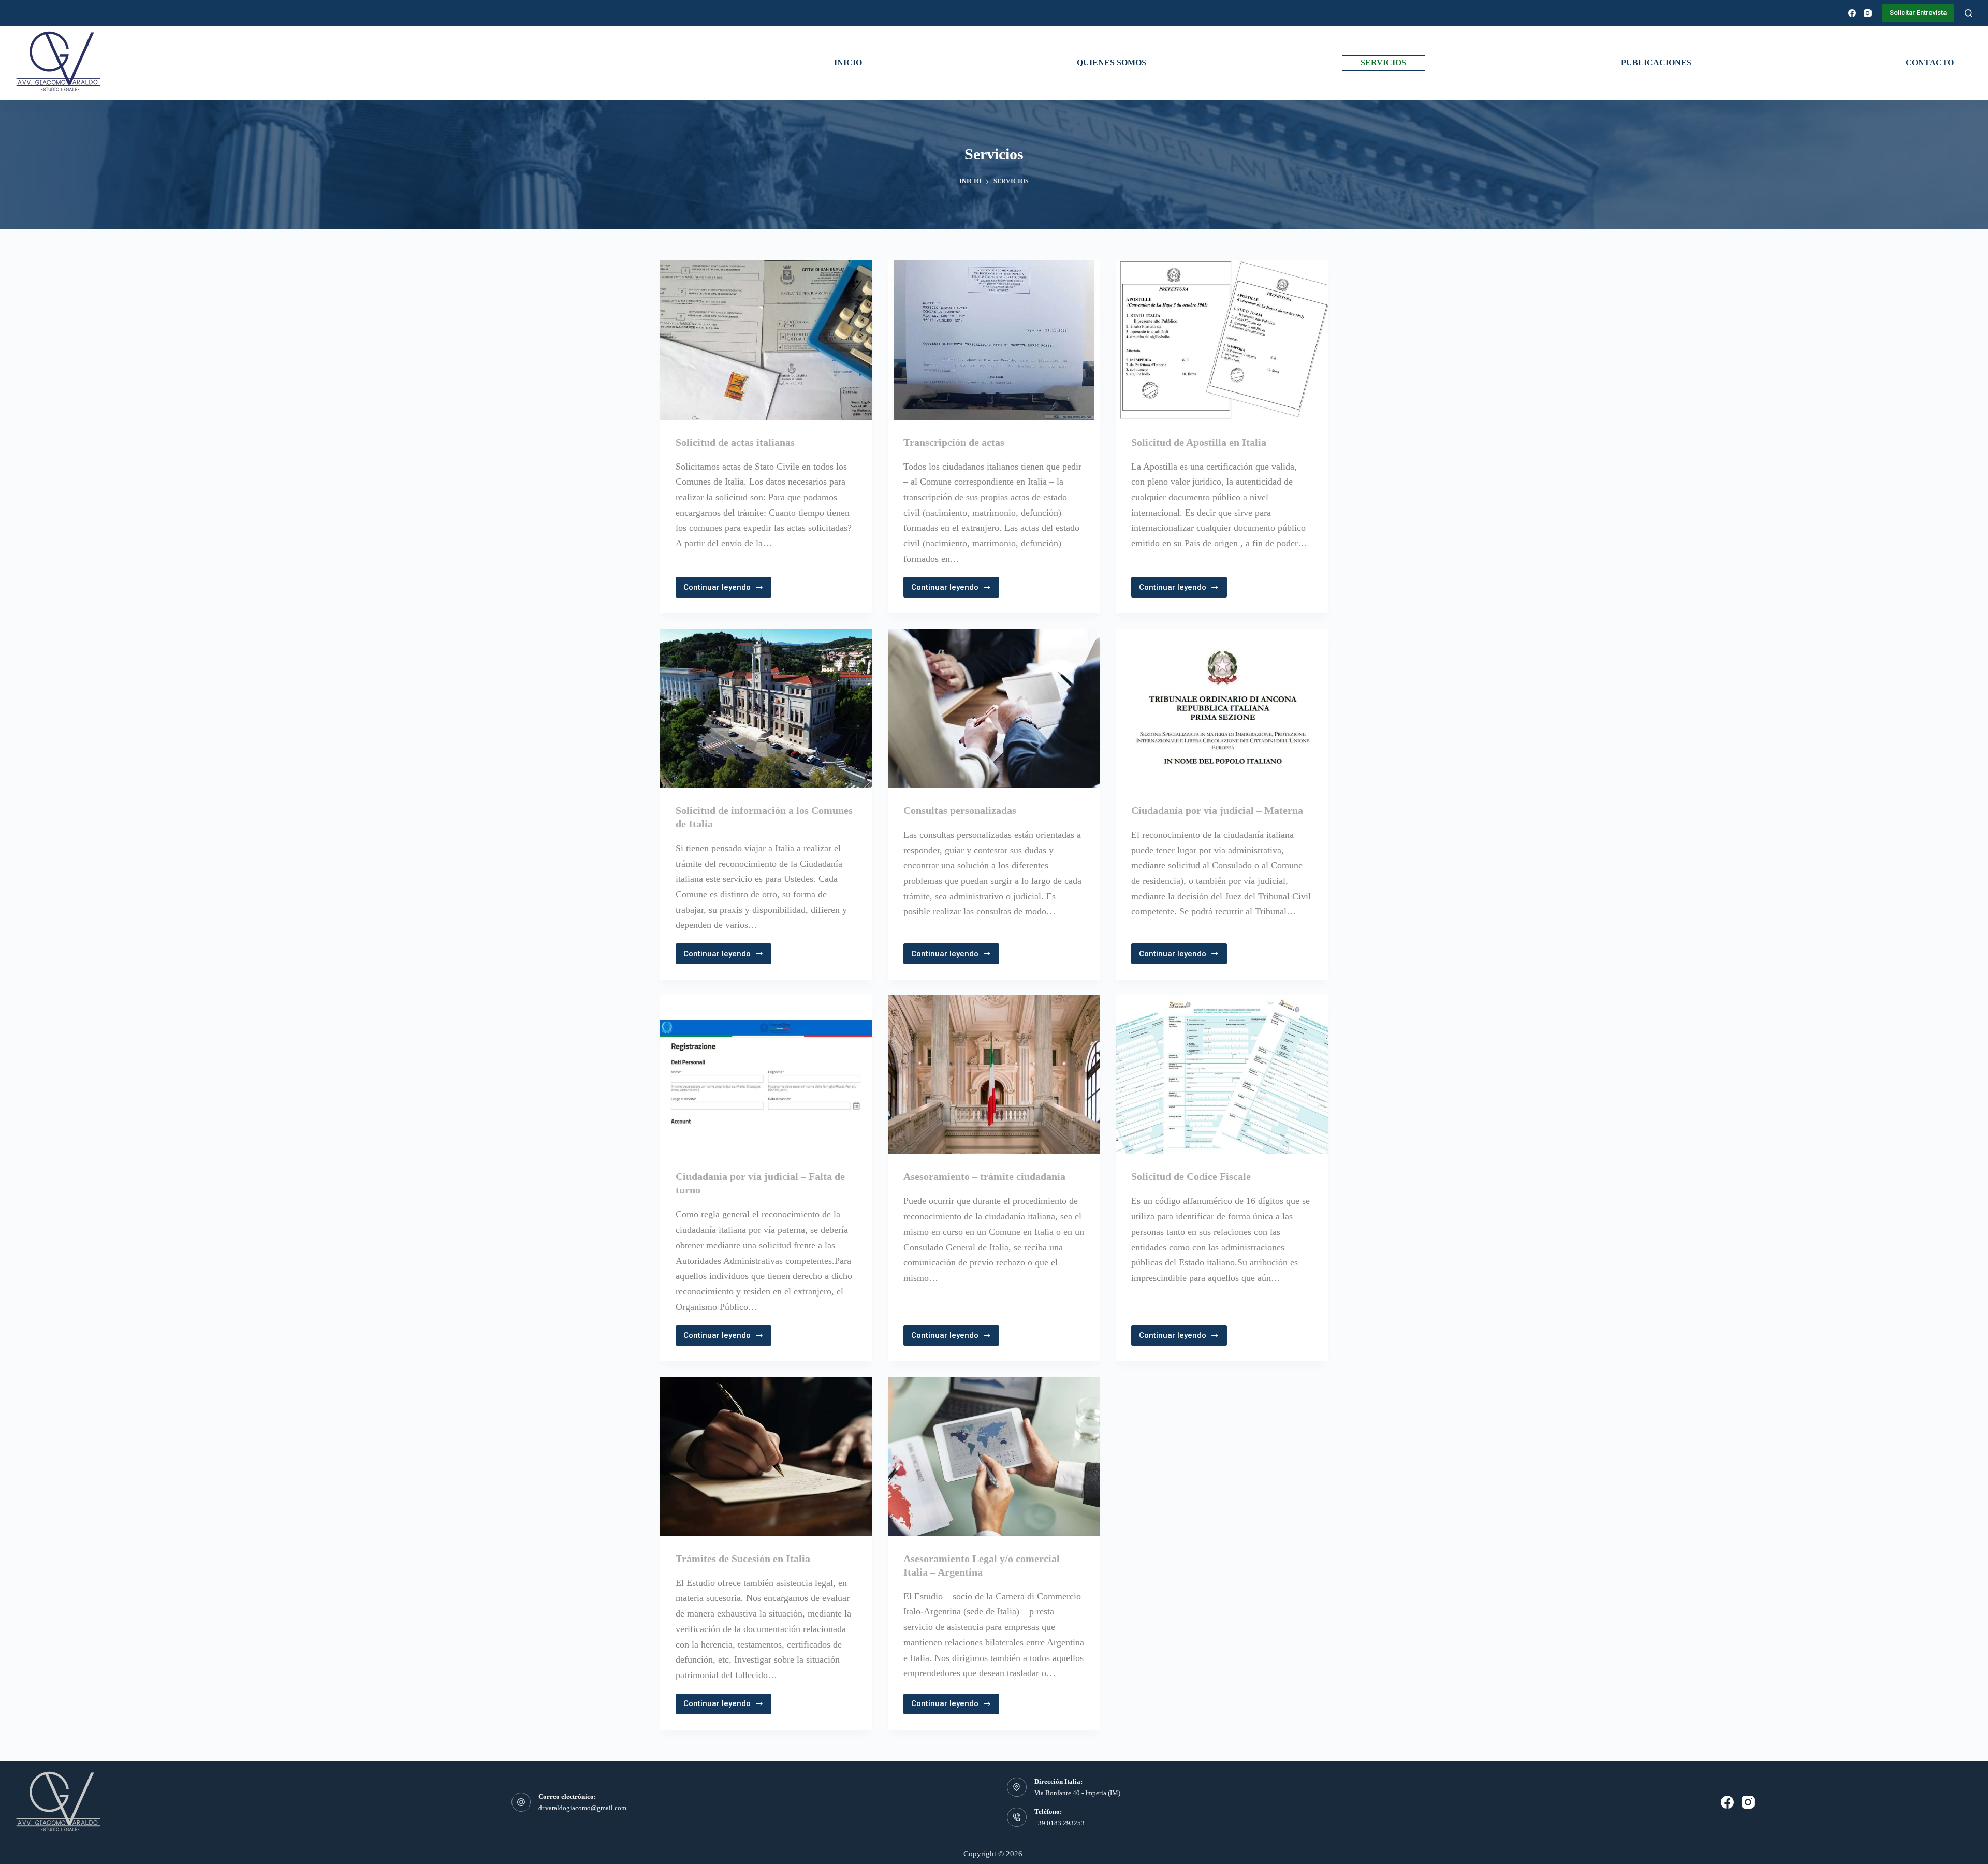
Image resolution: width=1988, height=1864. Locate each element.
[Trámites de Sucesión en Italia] (766, 1457)
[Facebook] (1852, 13)
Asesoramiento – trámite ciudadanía (984, 1176)
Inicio (848, 62)
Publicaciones (1656, 62)
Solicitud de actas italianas (735, 442)
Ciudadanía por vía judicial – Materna (1217, 810)
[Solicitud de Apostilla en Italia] (1222, 340)
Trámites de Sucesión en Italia (743, 1559)
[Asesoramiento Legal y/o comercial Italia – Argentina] (994, 1457)
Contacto (1930, 62)
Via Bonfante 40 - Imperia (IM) (1077, 1793)
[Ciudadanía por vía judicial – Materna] (1222, 708)
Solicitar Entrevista (1918, 13)
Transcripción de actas (954, 442)
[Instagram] (1868, 13)
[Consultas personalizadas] (994, 708)
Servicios (1383, 62)
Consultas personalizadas (960, 810)
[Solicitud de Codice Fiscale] (1222, 1075)
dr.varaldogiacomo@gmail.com (582, 1808)
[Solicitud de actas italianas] (766, 340)
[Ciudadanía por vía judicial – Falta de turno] (766, 1075)
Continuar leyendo (719, 590)
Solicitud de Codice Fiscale (1191, 1176)
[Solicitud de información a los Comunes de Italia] (766, 708)
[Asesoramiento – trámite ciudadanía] (994, 1075)
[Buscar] (1969, 13)
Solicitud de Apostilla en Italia (1199, 442)
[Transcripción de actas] (994, 340)
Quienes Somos (1112, 62)
